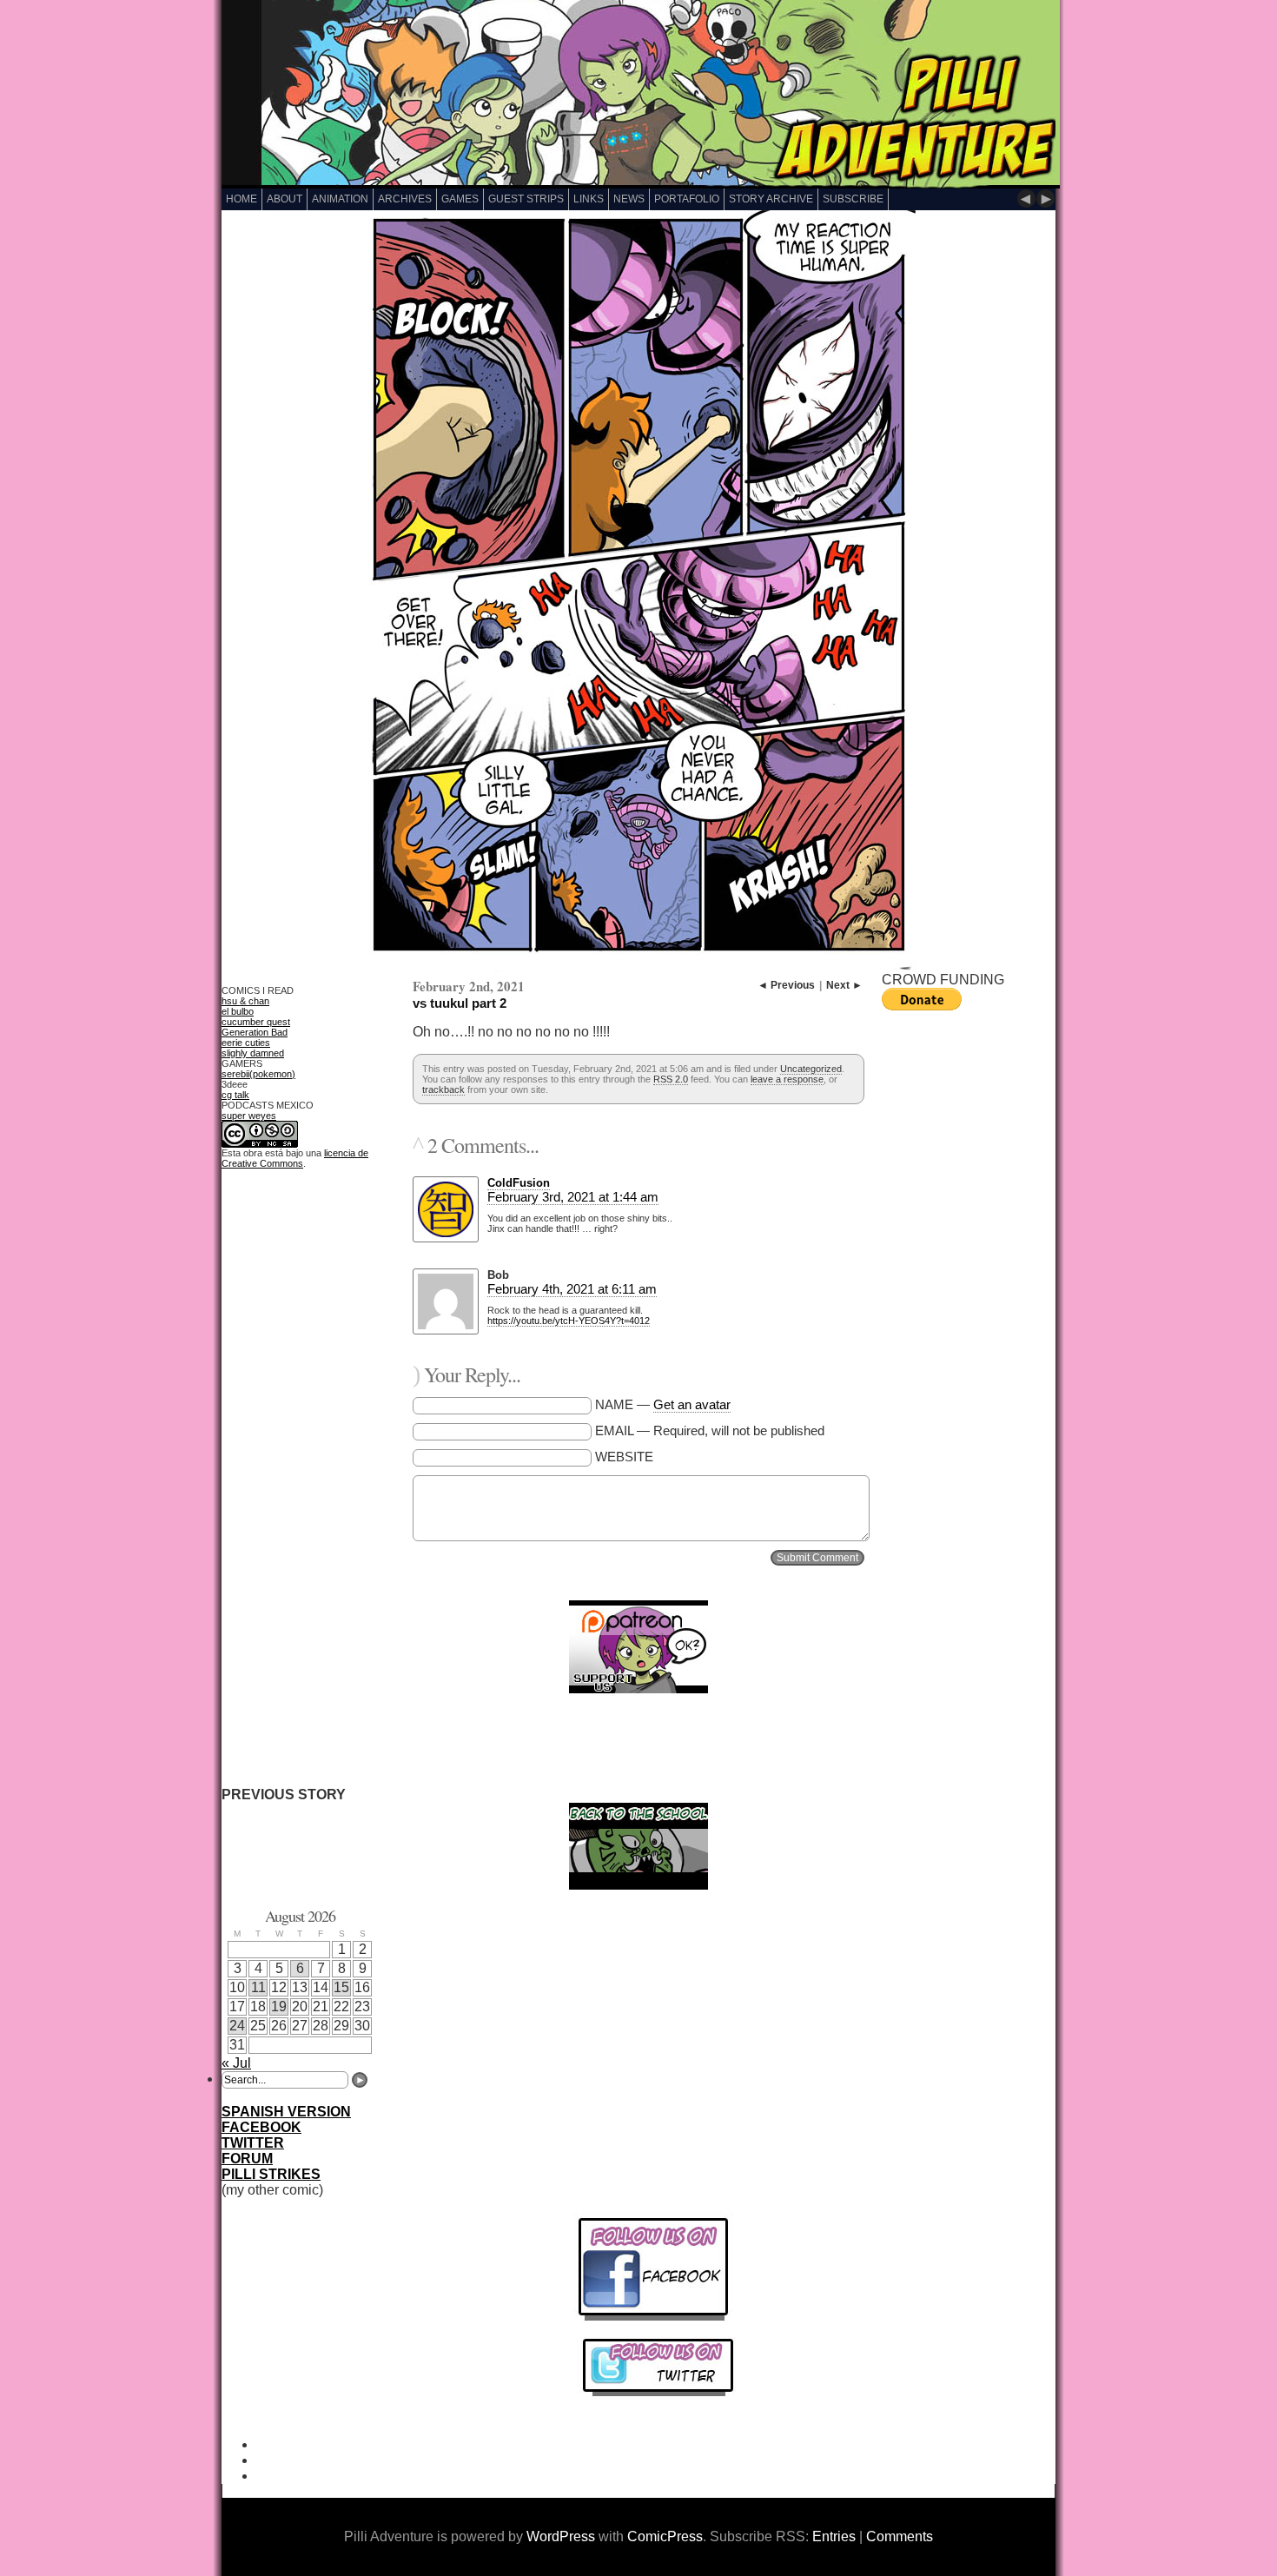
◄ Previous (786, 985)
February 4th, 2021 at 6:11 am (572, 1289)
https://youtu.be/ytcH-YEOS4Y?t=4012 (569, 1321)
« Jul (236, 2063)
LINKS (589, 199)
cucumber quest (256, 1022)
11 (258, 1987)
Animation (340, 199)
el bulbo (238, 1011)
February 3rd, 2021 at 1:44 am (573, 1197)
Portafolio (687, 199)
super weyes (249, 1116)
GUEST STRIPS (526, 199)
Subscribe (853, 199)
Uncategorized (811, 1069)
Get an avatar (692, 1404)
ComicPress (665, 2536)
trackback (443, 1089)
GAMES (460, 199)
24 (237, 2026)
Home (242, 199)
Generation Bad (255, 1032)
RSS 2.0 (671, 1079)
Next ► (844, 985)
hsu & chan (245, 1001)
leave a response (787, 1079)
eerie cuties (246, 1043)
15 (341, 1987)
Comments (900, 2536)
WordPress (561, 2536)
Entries (834, 2536)
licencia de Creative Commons (295, 1158)
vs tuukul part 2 (460, 1003)
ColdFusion (519, 1183)
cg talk (235, 1095)
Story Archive (771, 199)
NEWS (629, 199)
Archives (405, 199)
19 (279, 2006)
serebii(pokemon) (258, 1074)
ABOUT (285, 199)
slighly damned (253, 1053)
